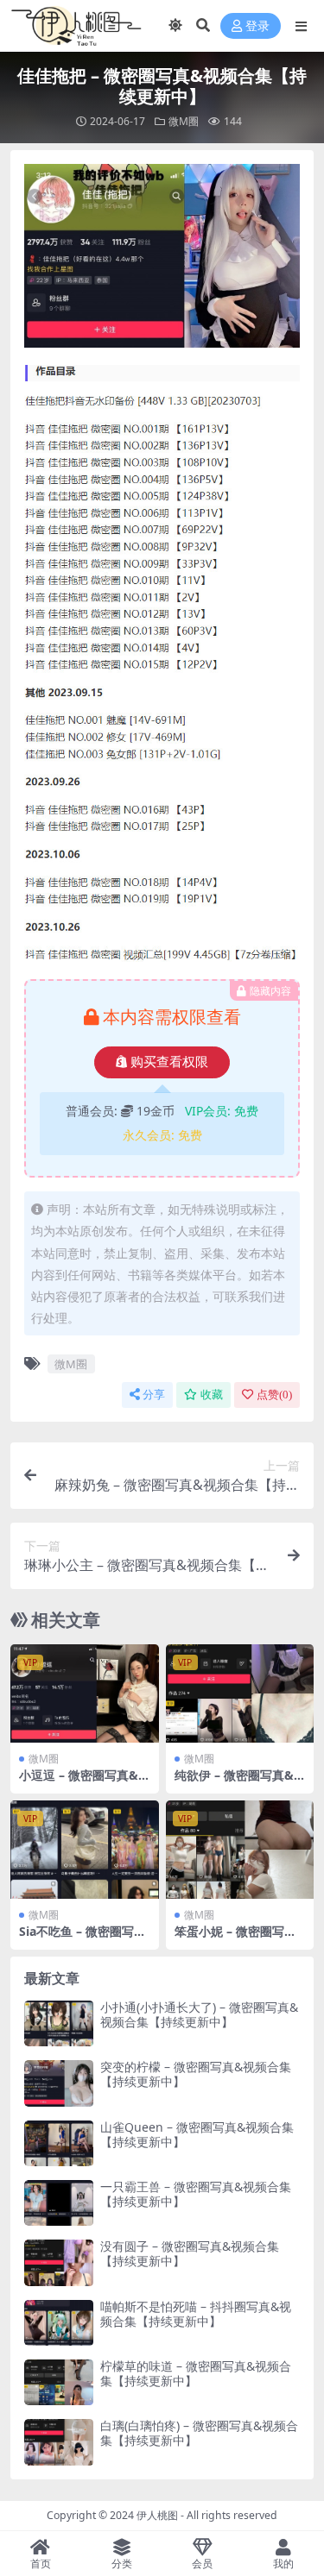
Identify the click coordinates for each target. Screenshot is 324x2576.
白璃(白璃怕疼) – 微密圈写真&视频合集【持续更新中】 (199, 2433)
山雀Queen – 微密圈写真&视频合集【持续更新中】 (197, 2134)
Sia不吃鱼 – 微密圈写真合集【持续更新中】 (83, 1938)
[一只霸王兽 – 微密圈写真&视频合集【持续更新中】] (59, 2203)
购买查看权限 (169, 1062)
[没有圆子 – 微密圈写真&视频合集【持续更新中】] (59, 2262)
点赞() (274, 1395)
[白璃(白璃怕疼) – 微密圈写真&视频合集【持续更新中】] (59, 2442)
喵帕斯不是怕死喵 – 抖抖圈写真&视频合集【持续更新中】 (196, 2314)
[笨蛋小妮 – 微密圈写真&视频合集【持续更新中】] (240, 1850)
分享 (154, 1395)
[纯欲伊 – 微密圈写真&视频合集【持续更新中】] (240, 1693)
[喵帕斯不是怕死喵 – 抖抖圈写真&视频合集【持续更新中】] (59, 2323)
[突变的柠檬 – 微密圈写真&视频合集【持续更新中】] (59, 2083)
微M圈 (184, 121)
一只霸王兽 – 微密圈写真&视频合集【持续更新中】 (196, 2194)
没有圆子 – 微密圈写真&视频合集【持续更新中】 (190, 2253)
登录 (257, 26)
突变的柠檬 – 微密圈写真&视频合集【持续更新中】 (196, 2074)
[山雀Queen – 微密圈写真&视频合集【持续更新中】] (59, 2143)
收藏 (212, 1395)
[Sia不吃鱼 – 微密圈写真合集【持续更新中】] (85, 1850)
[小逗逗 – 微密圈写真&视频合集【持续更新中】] (85, 1693)
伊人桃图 (157, 2515)
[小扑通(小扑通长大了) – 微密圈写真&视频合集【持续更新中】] (59, 2023)
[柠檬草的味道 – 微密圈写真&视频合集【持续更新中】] (59, 2382)
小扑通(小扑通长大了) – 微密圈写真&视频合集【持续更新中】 (199, 2014)
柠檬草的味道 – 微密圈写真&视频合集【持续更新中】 (196, 2373)
